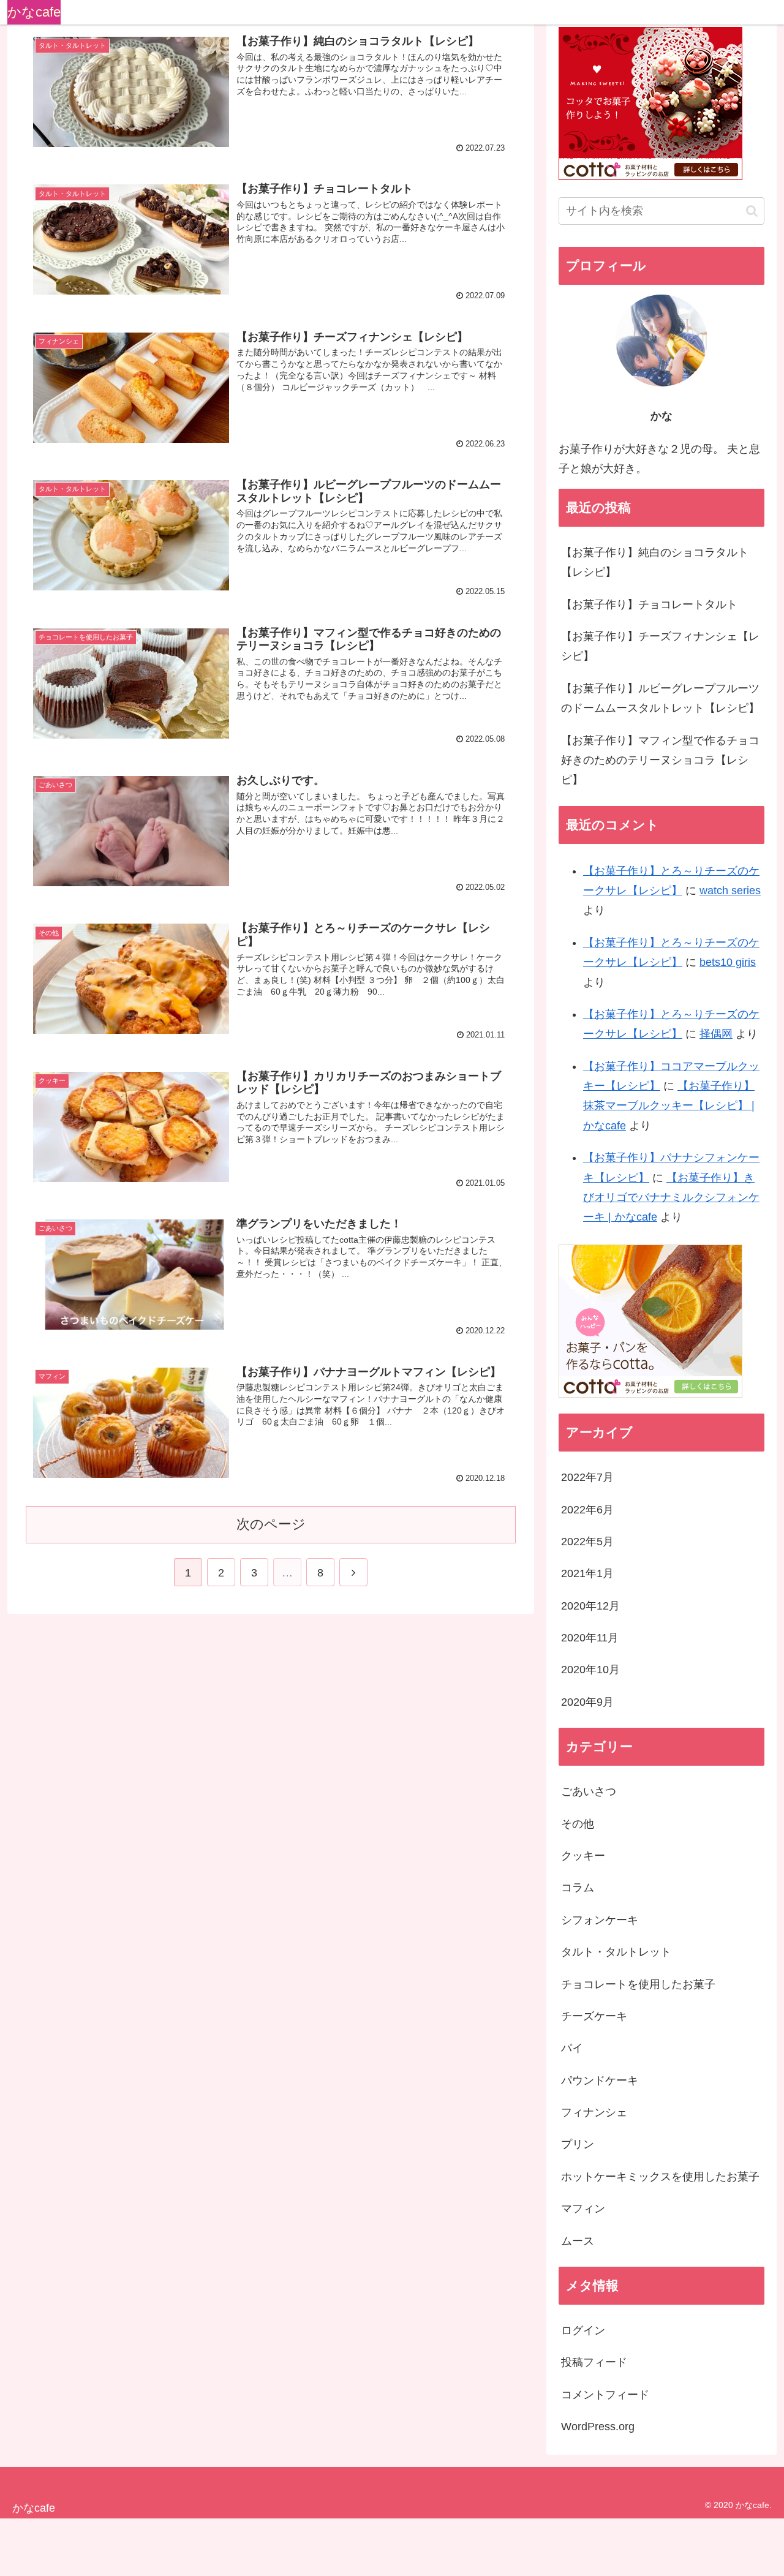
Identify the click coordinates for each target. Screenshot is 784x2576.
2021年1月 (587, 1573)
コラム (578, 1888)
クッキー (583, 1856)
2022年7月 (587, 1477)
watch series (730, 891)
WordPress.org (598, 2427)
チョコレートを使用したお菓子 (638, 1984)
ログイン (583, 2330)
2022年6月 (587, 1510)
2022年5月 (587, 1542)
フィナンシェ (594, 2112)
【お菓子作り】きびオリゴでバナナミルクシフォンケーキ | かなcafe (671, 1198)
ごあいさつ (589, 1791)
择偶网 (716, 1034)
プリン (578, 2144)
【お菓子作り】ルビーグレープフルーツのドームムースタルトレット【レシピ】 (660, 698)
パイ (572, 2048)
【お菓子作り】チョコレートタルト (649, 604)
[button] (752, 211)
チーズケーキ (594, 2016)
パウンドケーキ (600, 2081)
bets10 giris (728, 962)
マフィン (583, 2209)
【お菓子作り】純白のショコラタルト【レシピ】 (655, 562)
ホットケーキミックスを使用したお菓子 (660, 2177)
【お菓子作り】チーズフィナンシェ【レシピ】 (660, 646)
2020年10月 (590, 1670)
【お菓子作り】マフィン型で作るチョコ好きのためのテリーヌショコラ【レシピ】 (660, 760)
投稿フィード (594, 2362)
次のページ (271, 1524)
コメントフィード (605, 2395)
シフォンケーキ (600, 1920)
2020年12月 (590, 1606)
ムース (578, 2241)
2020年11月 (590, 1638)
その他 (578, 1824)
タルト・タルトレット (616, 1952)
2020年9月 (587, 1702)
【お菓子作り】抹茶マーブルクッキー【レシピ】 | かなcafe (669, 1106)
